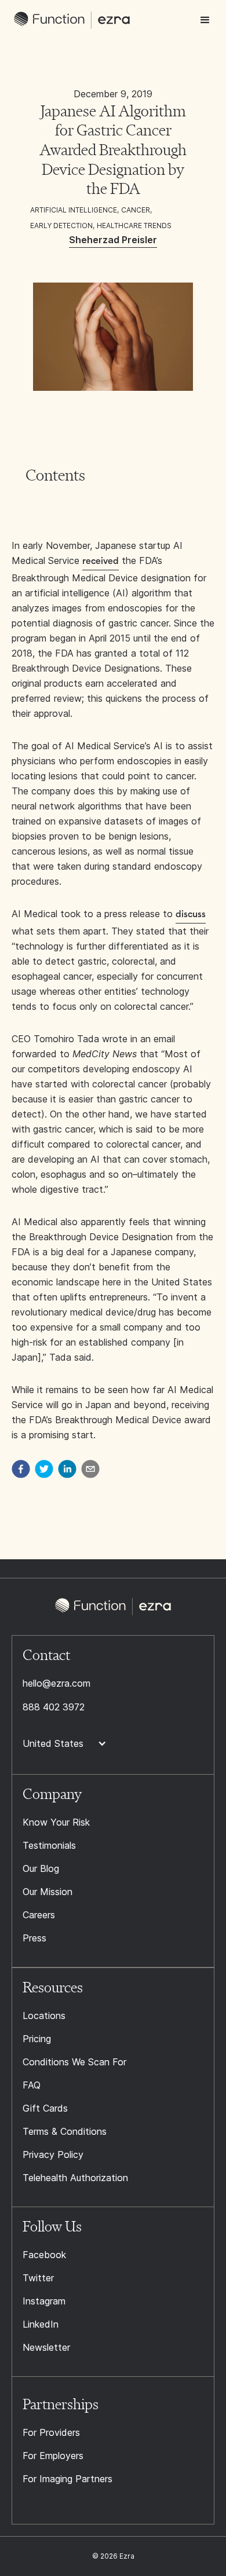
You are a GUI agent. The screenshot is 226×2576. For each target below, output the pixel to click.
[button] (205, 20)
